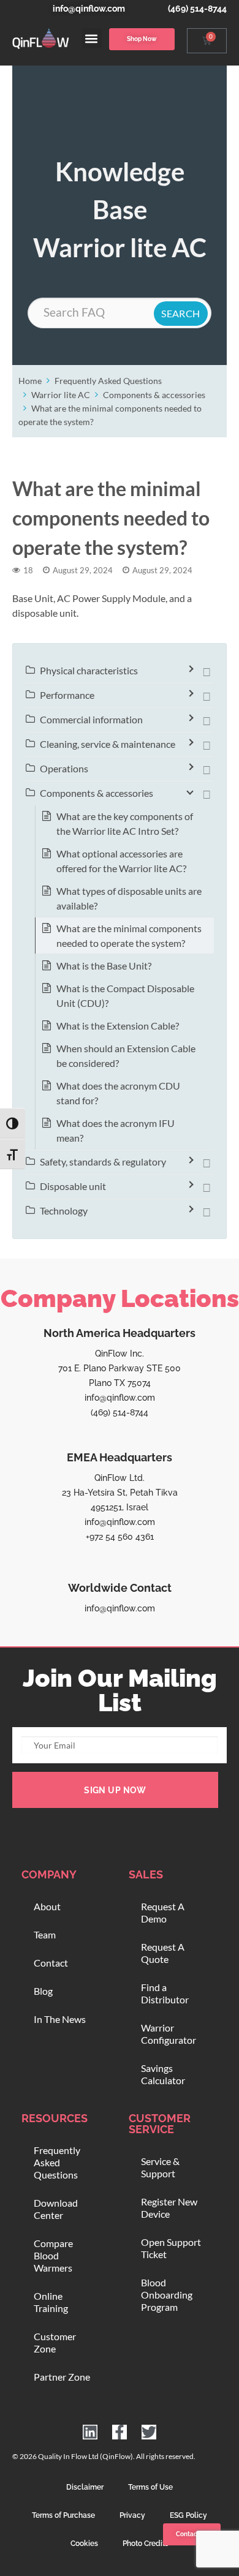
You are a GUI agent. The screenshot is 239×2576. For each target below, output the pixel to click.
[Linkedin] (90, 2432)
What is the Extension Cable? (118, 1026)
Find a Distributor (165, 1993)
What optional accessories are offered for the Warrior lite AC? (121, 861)
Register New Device (169, 2208)
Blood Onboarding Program (167, 2295)
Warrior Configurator (169, 2034)
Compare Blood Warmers (53, 2255)
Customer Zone (55, 2342)
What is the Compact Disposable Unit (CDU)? (125, 996)
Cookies (84, 2544)
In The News (60, 2019)
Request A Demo (163, 1912)
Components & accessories (154, 395)
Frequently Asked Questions (108, 381)
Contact (51, 1963)
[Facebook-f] (120, 2432)
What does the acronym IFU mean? (116, 1130)
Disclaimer (85, 2487)
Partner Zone (62, 2377)
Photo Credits (146, 2544)
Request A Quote (163, 1953)
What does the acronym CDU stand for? (118, 1093)
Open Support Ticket (171, 2248)
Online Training (51, 2302)
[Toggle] (207, 671)
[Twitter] (149, 2432)
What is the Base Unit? (104, 966)
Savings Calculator (163, 2074)
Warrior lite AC (61, 395)
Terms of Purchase (63, 2515)
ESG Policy (188, 2515)
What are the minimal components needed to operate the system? (129, 936)
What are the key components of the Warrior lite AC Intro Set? (125, 823)
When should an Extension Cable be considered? (126, 1056)
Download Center (56, 2209)
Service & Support (160, 2167)
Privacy (132, 2515)
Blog (43, 1991)
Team (45, 1934)
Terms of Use (150, 2487)
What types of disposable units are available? (129, 898)
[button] (92, 38)
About (47, 1906)
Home (30, 381)
